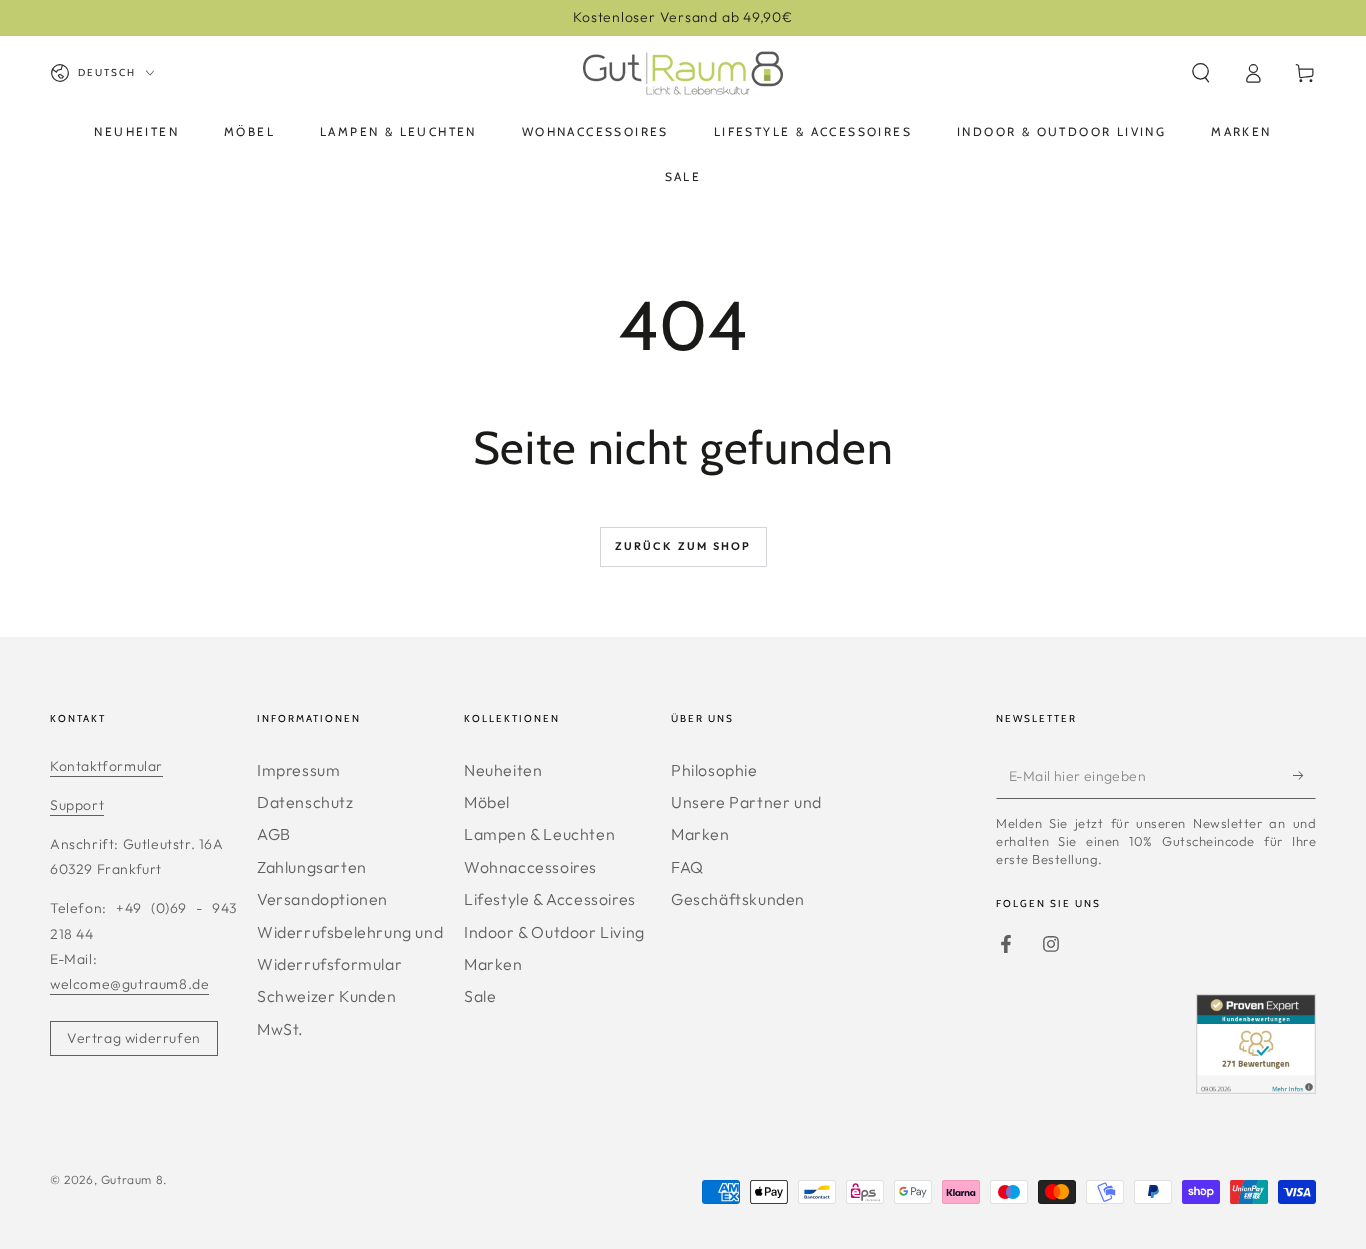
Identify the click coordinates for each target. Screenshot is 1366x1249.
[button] (1201, 73)
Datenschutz (305, 802)
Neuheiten (503, 770)
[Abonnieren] (1304, 776)
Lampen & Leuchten (539, 834)
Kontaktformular (106, 766)
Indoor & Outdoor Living (554, 932)
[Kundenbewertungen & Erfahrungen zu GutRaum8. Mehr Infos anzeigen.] (1256, 1087)
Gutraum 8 (132, 1179)
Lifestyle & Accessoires (550, 899)
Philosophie (714, 770)
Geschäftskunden (738, 899)
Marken (493, 964)
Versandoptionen (322, 899)
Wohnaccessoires (530, 867)
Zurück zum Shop (683, 546)
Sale (480, 996)
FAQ (687, 867)
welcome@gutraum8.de (129, 984)
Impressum (298, 770)
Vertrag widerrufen (134, 1038)
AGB (274, 834)
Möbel (487, 802)
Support (77, 805)
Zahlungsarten (312, 867)
